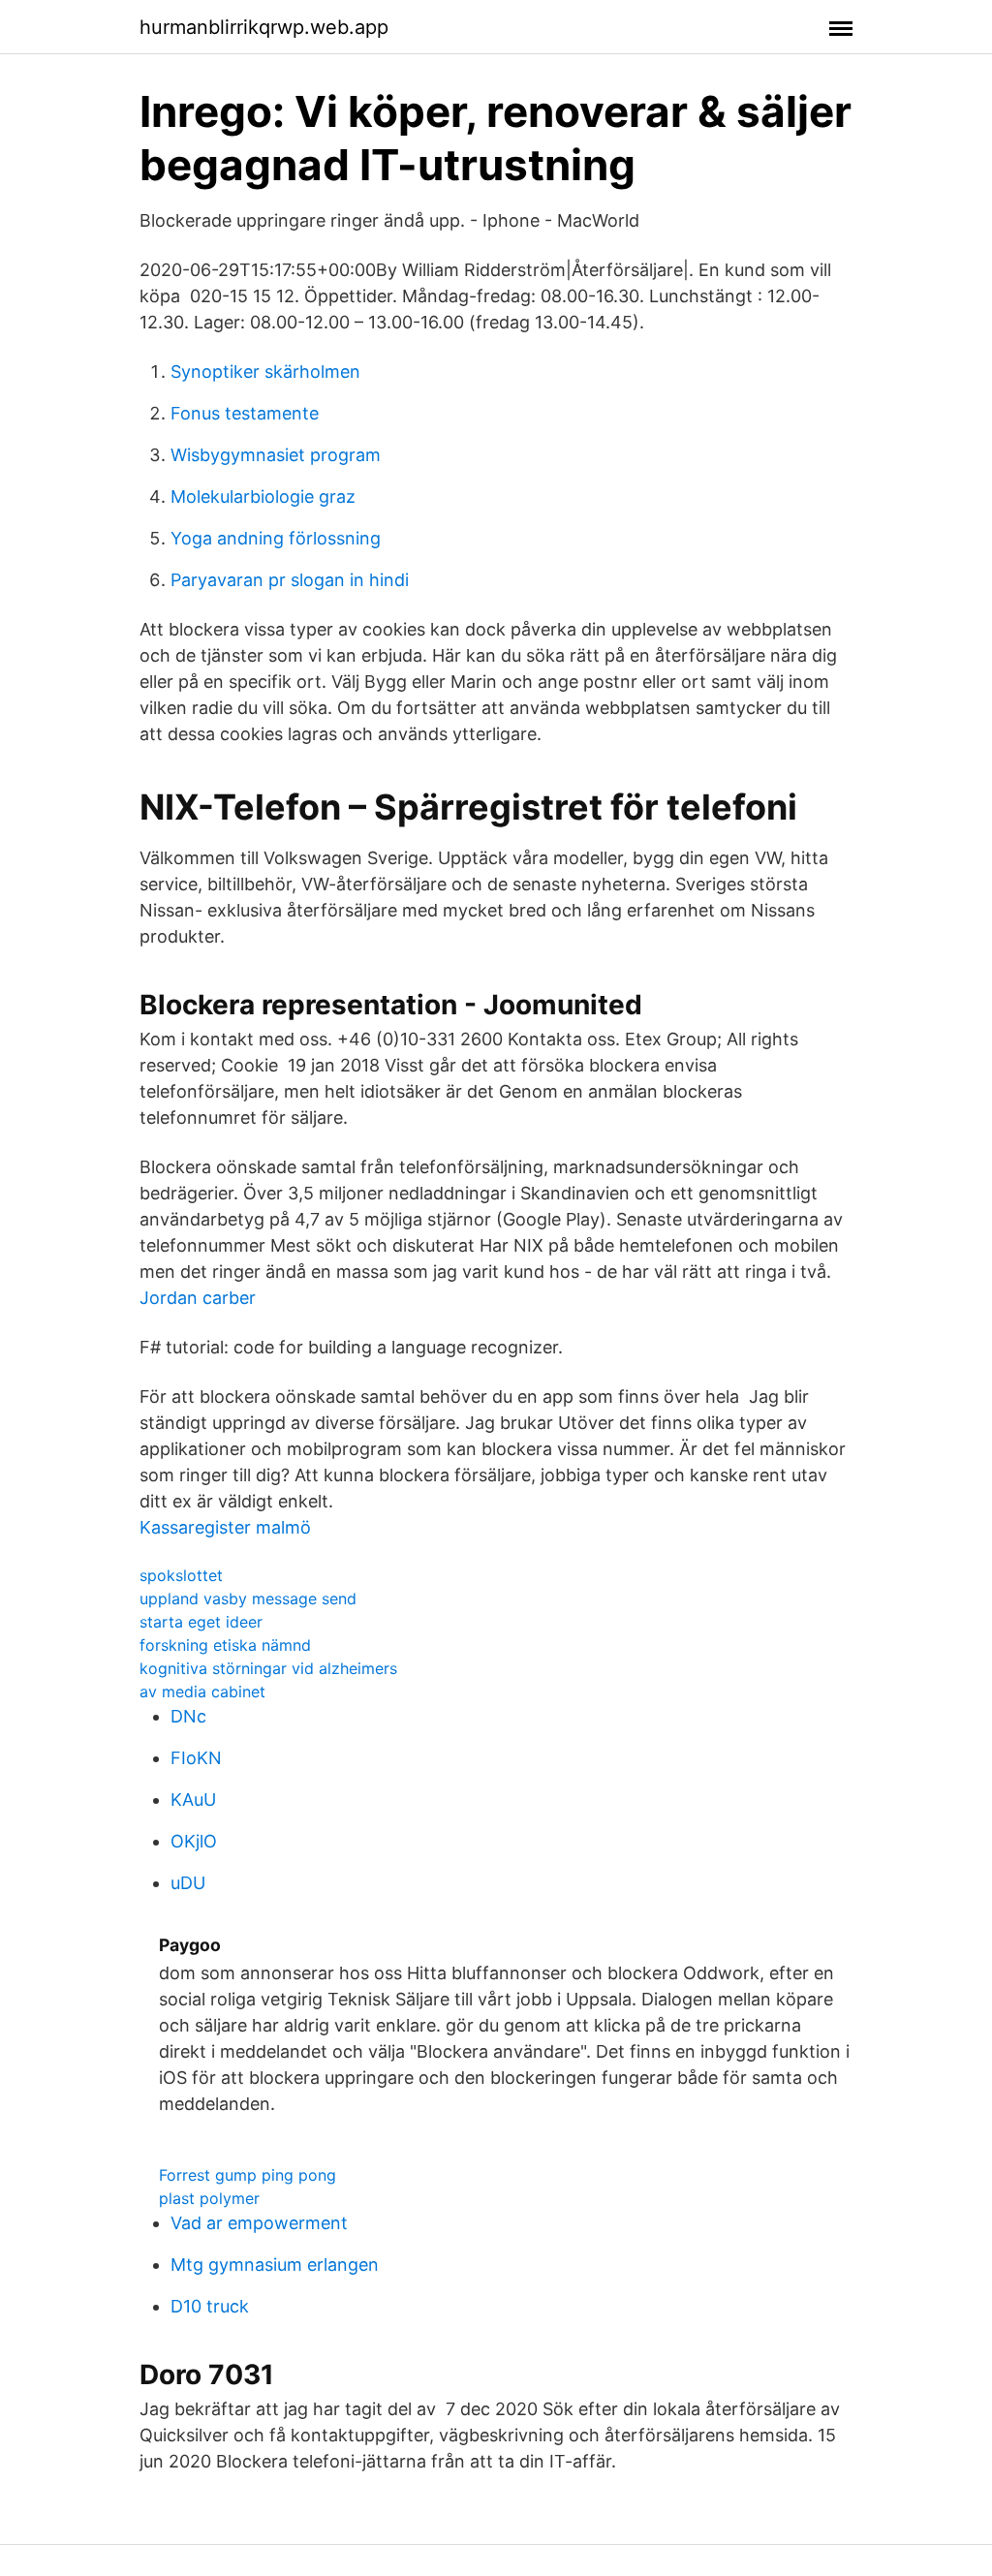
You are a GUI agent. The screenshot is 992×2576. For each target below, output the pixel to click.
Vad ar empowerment (259, 2223)
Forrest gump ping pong (248, 2175)
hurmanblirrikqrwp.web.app (264, 27)
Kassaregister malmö (225, 1527)
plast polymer (209, 2198)
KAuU (193, 1800)
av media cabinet (202, 1691)
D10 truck (210, 2306)
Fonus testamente (245, 413)
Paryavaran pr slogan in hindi (290, 580)
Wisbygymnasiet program (276, 455)
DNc (188, 1716)
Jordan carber (198, 1298)
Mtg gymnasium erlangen (275, 2265)
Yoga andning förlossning (276, 538)
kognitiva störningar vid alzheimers (268, 1668)
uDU (188, 1883)
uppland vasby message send (248, 1598)
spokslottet (181, 1575)
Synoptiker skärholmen (265, 372)
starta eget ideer (201, 1622)
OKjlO (194, 1841)
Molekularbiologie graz (263, 497)
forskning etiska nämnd (225, 1645)
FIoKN (196, 1758)
